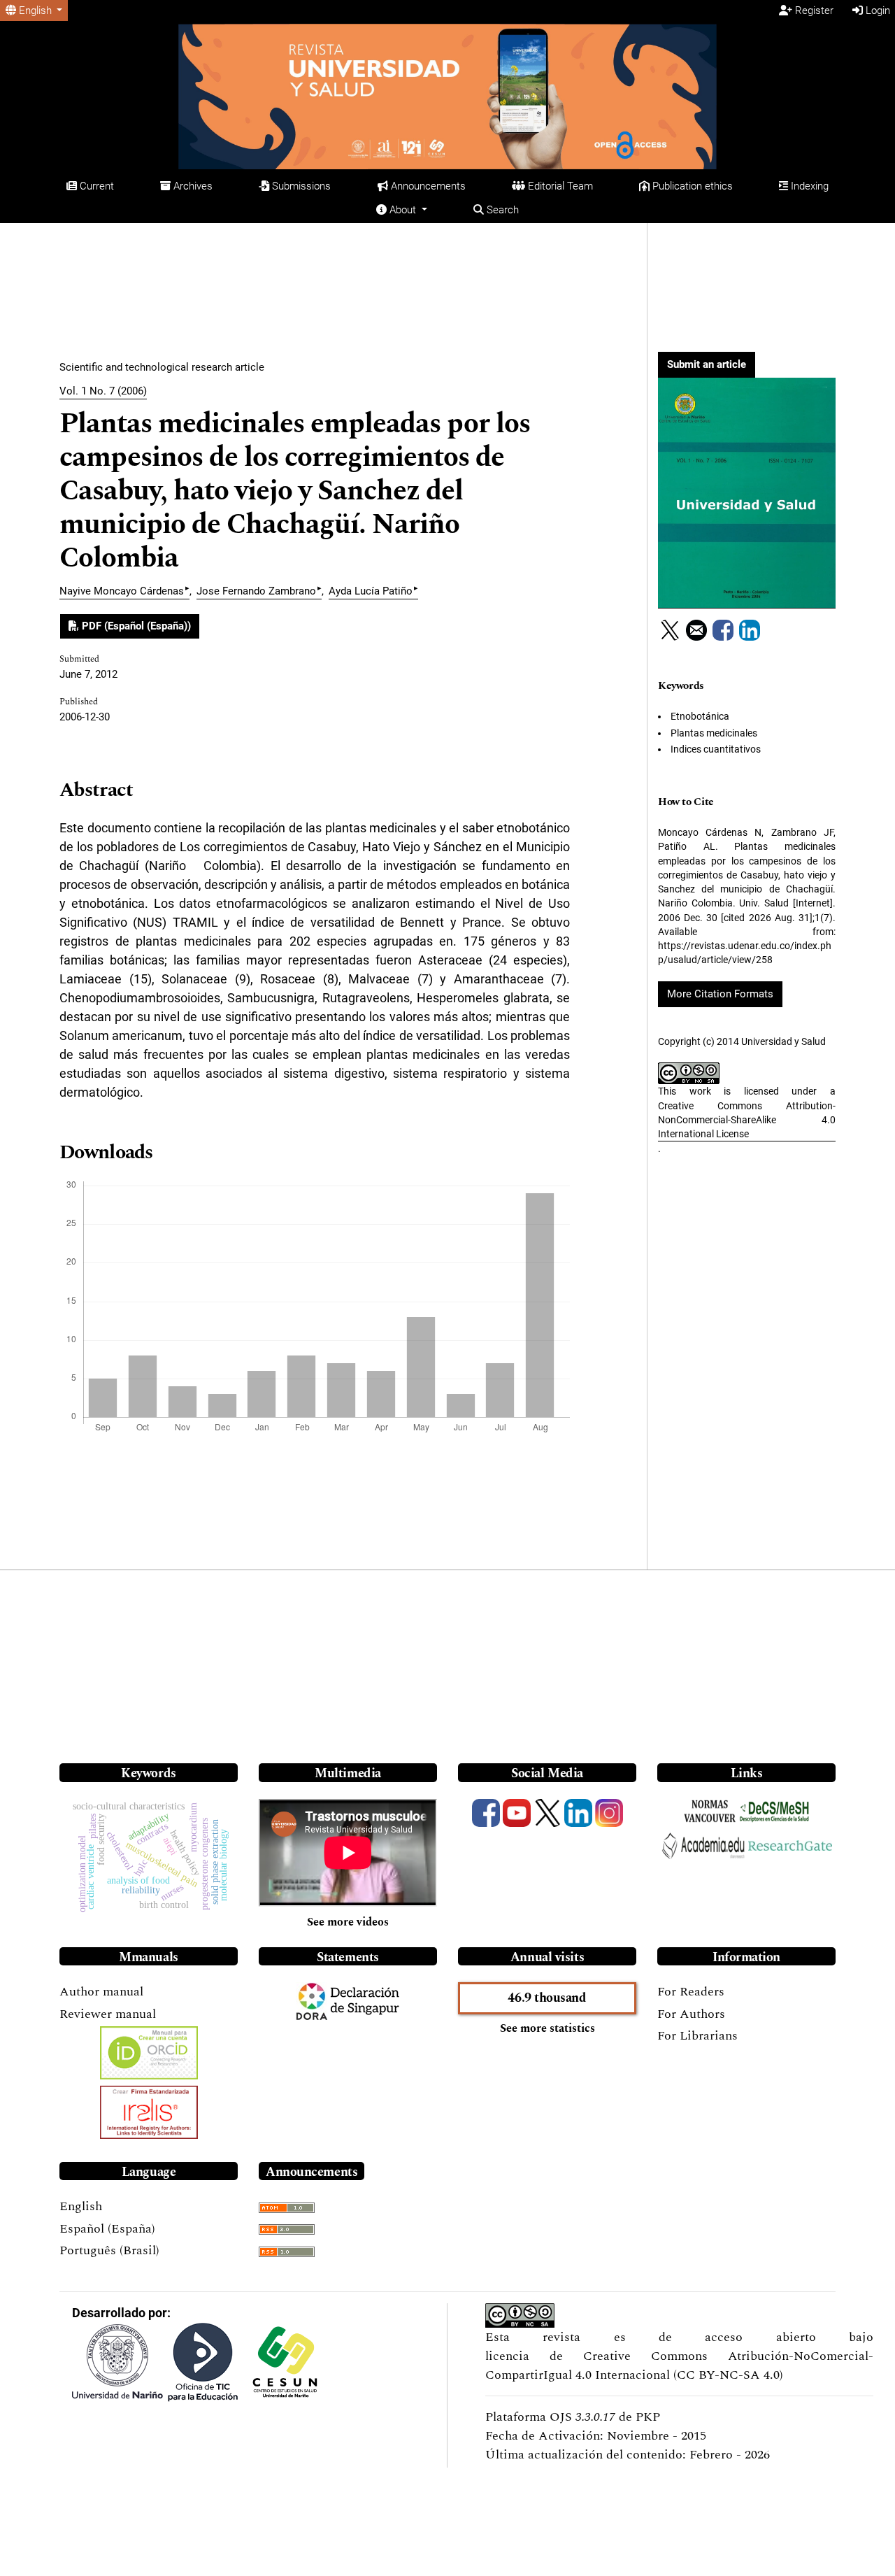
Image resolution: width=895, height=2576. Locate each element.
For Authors (691, 2014)
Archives (192, 186)
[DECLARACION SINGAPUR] (365, 2001)
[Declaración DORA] (312, 2001)
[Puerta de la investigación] (790, 1844)
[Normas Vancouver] (710, 1812)
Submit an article (707, 364)
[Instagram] (609, 1813)
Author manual (101, 1992)
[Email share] (696, 630)
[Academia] (703, 1845)
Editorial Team (559, 186)
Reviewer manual (108, 2014)
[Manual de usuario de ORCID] (149, 2053)
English (81, 2206)
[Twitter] (547, 1813)
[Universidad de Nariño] (117, 2362)
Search (501, 210)
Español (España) (107, 2229)
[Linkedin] (578, 1813)
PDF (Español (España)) (135, 626)
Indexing (808, 186)
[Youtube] (517, 1813)
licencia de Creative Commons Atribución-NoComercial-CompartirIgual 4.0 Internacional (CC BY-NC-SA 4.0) (679, 2365)
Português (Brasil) (109, 2250)
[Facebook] (486, 1813)
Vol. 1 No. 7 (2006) (103, 391)
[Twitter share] (670, 630)
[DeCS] (774, 1812)
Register (813, 10)
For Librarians (697, 2036)
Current (95, 186)
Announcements (427, 186)
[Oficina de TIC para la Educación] (203, 2362)
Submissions (300, 186)
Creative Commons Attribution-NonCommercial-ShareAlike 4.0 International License (747, 1120)
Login (876, 10)
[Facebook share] (723, 630)
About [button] (403, 210)
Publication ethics (691, 186)
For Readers (691, 1992)
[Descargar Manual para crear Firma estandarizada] (149, 2112)
